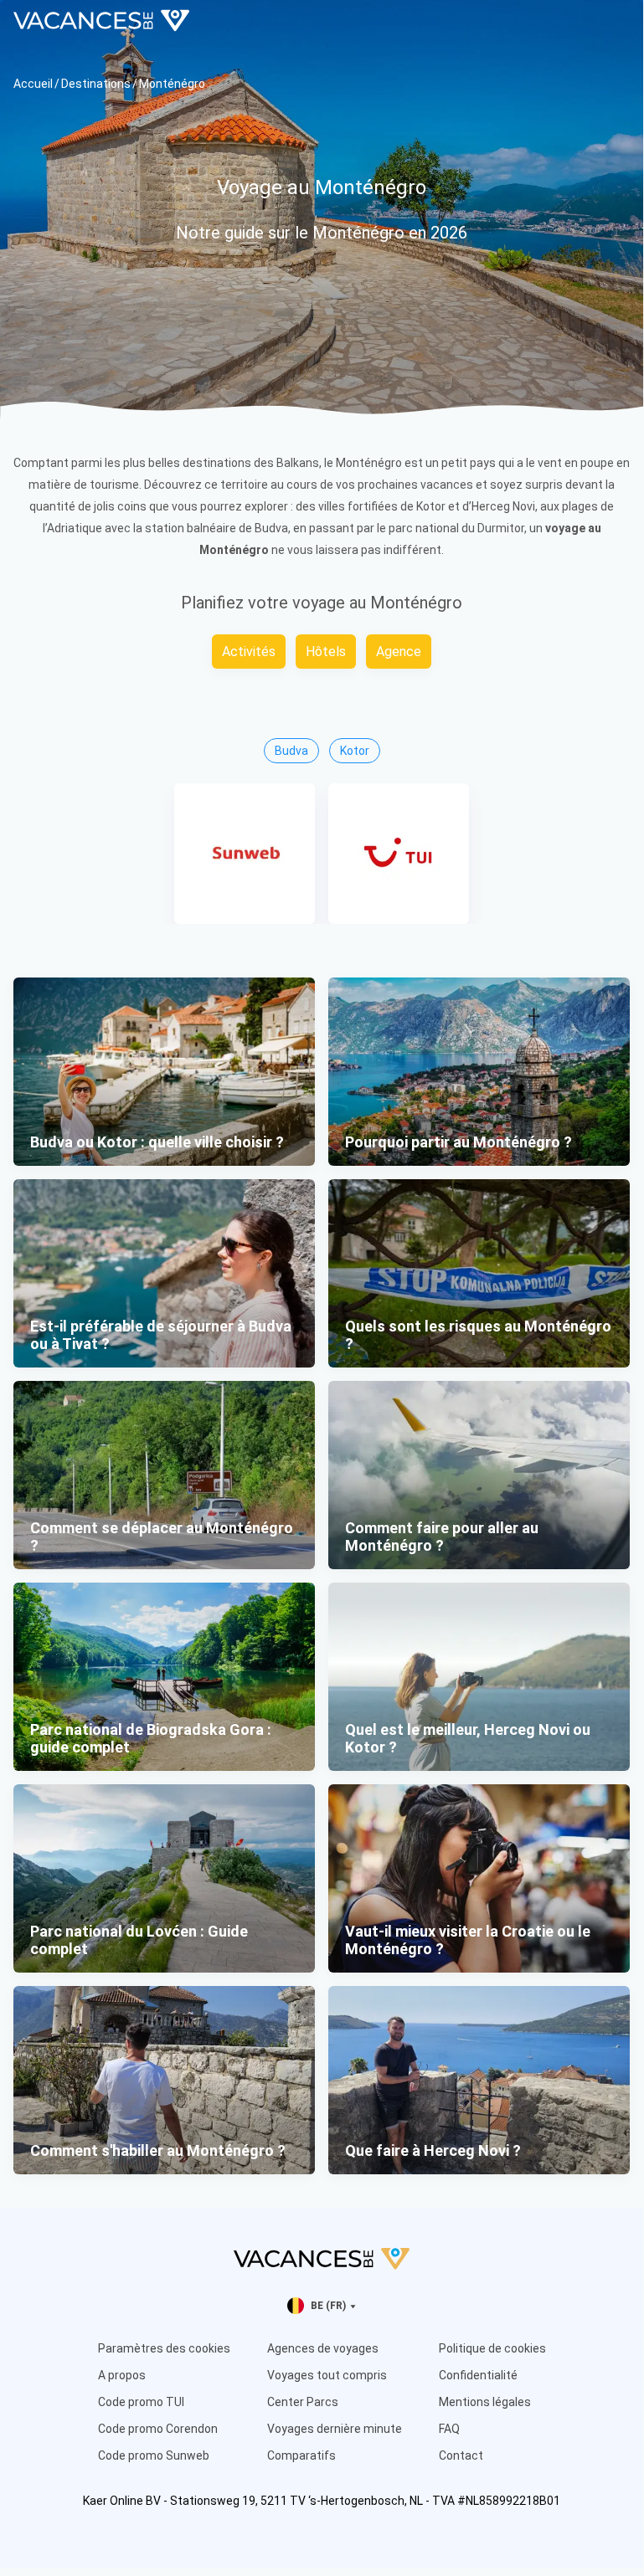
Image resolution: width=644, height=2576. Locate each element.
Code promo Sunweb (154, 2455)
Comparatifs (301, 2455)
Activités (249, 652)
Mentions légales (485, 2402)
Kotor (355, 751)
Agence (399, 652)
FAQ (449, 2429)
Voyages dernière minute (335, 2429)
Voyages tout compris (327, 2375)
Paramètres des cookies (164, 2348)
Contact (461, 2455)
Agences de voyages (323, 2348)
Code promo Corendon (158, 2429)
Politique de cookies (492, 2348)
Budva (291, 751)
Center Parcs (303, 2402)
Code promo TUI (141, 2402)
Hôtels (326, 652)
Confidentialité (478, 2375)
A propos (122, 2375)
